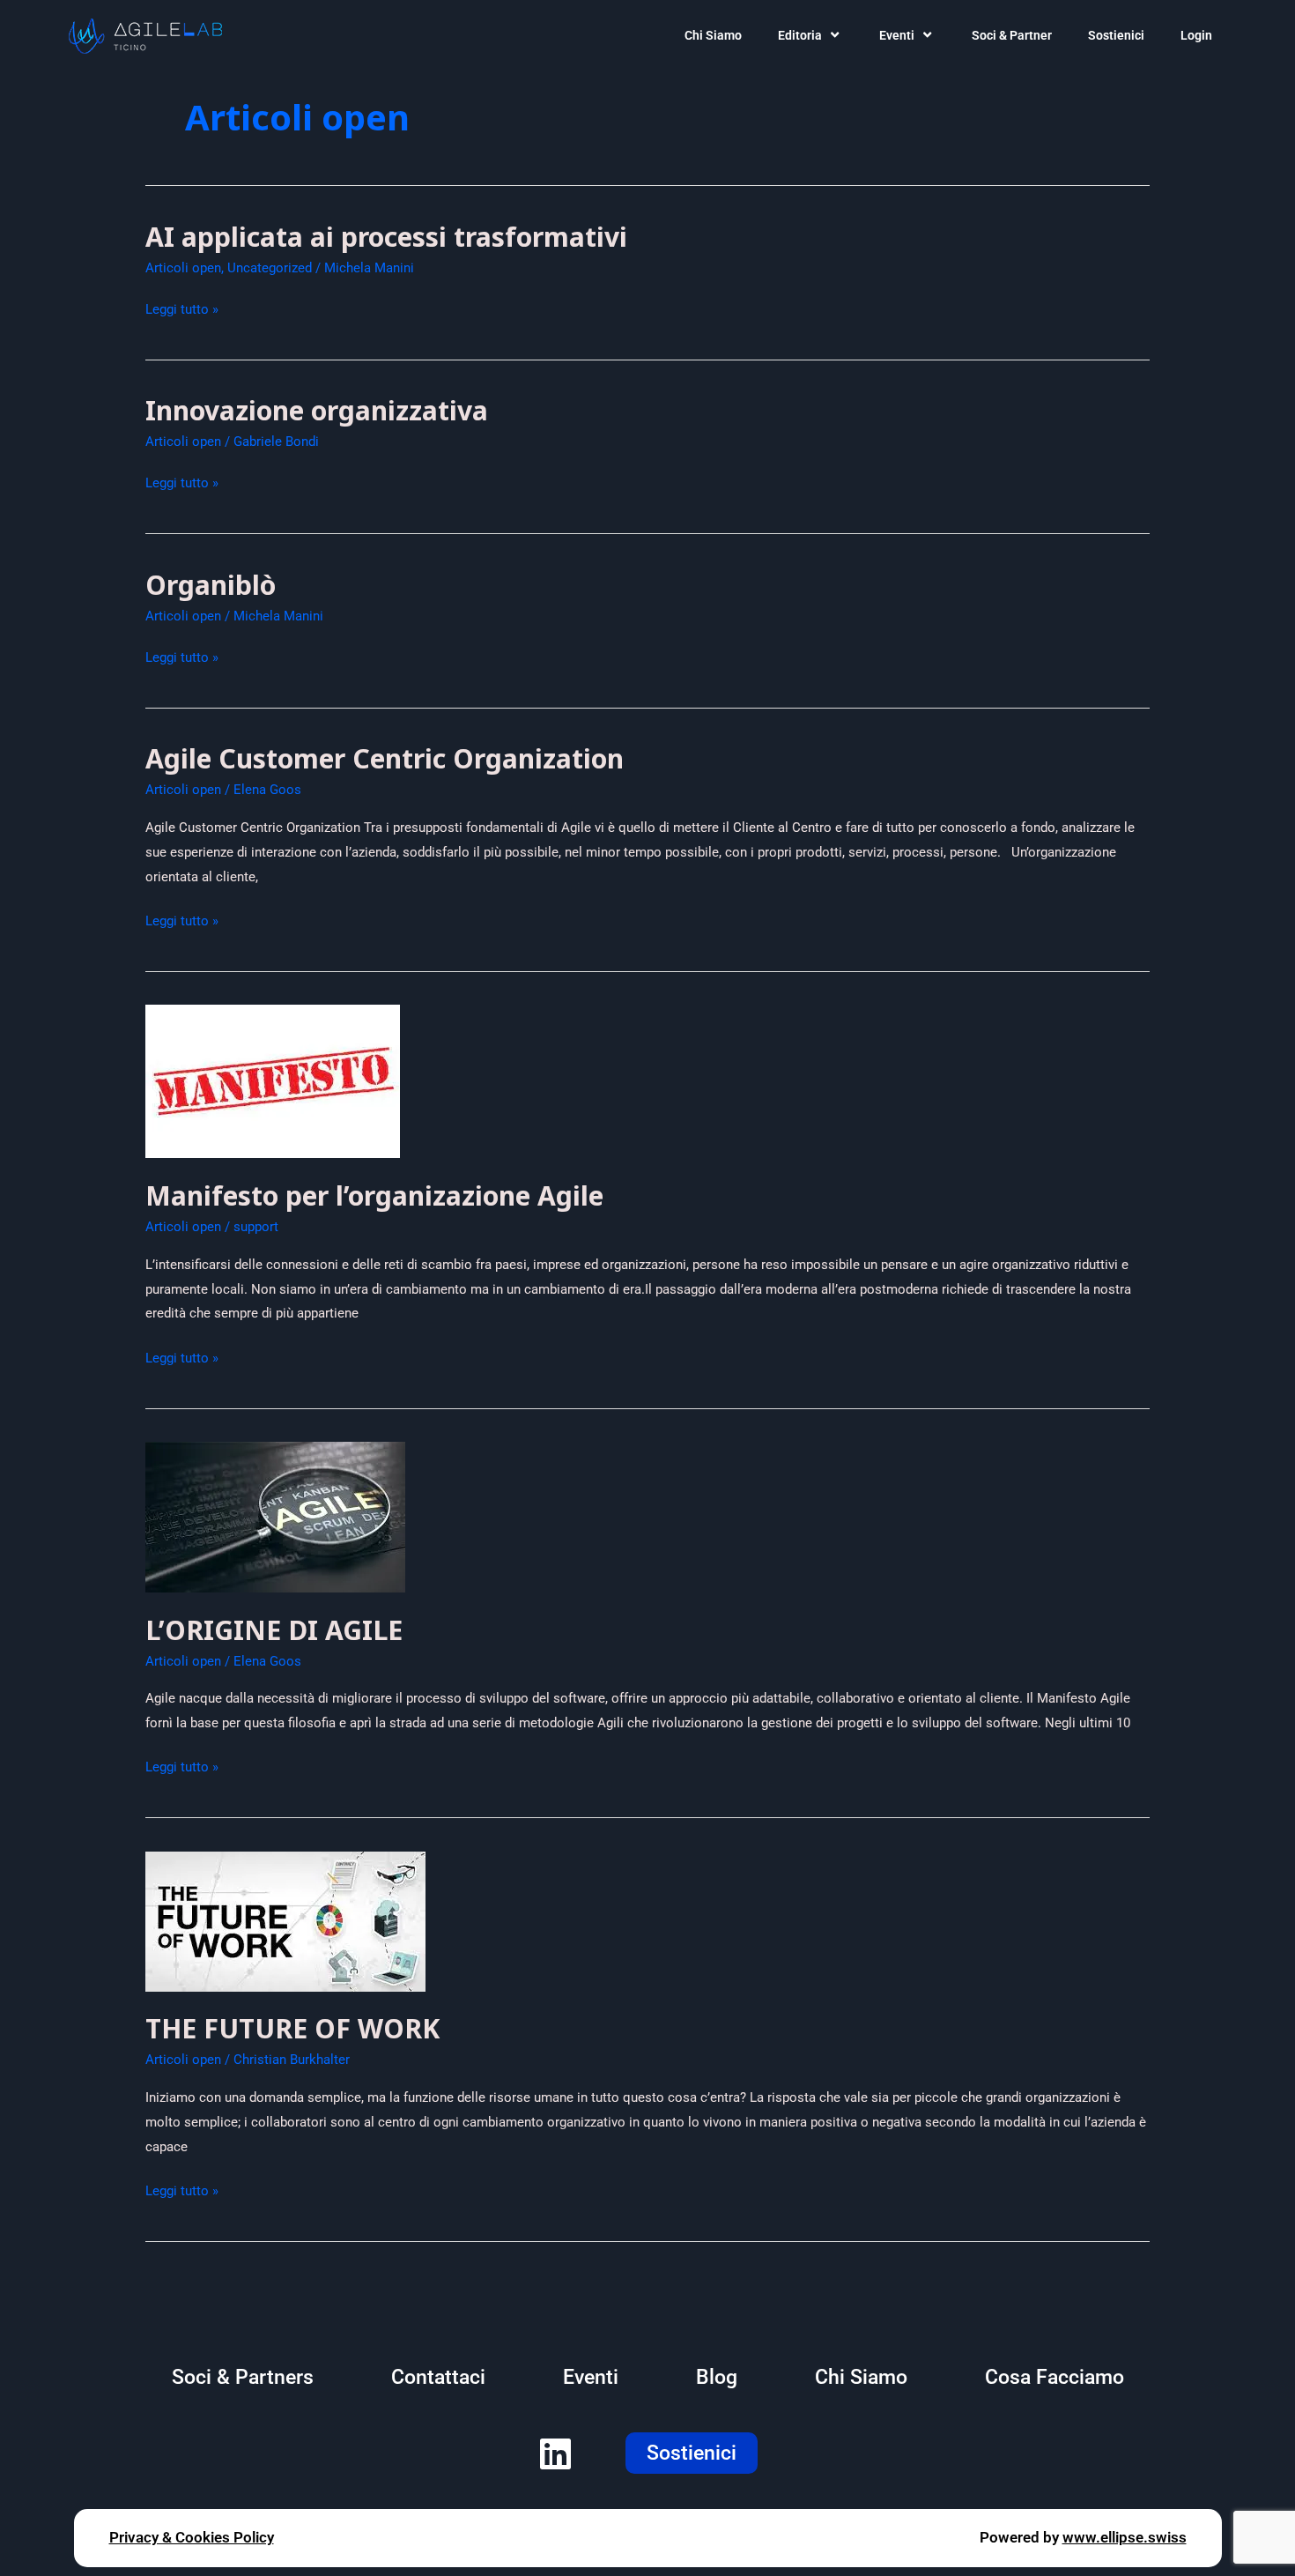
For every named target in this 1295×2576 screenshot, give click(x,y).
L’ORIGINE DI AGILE (274, 1630)
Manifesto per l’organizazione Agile (374, 1195)
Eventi (897, 35)
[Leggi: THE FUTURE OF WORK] (285, 1920)
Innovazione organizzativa (317, 410)
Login (1196, 35)
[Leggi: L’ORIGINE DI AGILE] (275, 1517)
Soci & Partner (1012, 35)
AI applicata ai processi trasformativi (386, 237)
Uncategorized (270, 268)
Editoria (800, 35)
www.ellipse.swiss (1125, 2538)
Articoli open (183, 268)
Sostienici (1116, 35)
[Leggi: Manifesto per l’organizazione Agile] (273, 1080)
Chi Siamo (713, 35)
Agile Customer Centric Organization (385, 758)
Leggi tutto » (182, 310)
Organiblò (211, 585)
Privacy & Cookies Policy (192, 2538)
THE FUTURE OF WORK (292, 2028)
